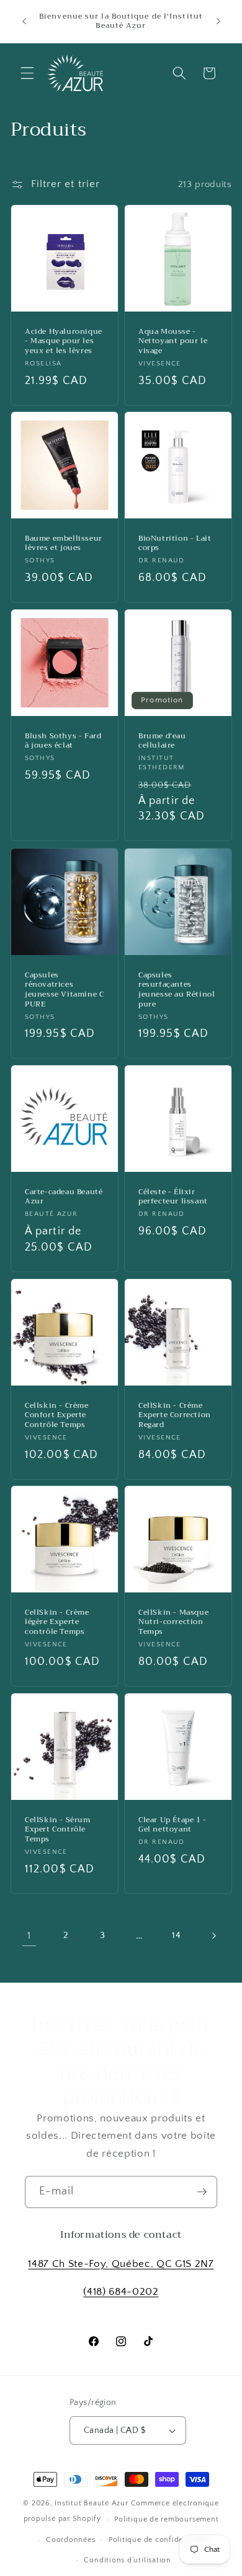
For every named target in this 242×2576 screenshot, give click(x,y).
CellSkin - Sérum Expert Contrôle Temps (58, 1830)
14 (176, 1935)
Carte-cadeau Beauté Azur (64, 1197)
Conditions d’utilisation (127, 2560)
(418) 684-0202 (121, 2292)
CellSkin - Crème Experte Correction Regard (175, 1415)
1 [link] (29, 1936)
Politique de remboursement (166, 2519)
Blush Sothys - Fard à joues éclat (63, 741)
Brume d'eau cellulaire (162, 741)
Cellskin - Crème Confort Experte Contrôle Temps (57, 1415)
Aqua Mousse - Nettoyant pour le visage (173, 342)
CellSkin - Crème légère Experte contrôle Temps (57, 1622)
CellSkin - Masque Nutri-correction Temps (173, 1622)
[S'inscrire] (202, 2192)
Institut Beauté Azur (91, 2503)
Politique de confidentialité (159, 2540)
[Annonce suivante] (218, 21)
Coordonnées (70, 2540)
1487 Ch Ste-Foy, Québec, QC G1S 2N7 (121, 2264)
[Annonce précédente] (24, 21)
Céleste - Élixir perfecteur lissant (173, 1197)
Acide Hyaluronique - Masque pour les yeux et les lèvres (64, 342)
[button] (27, 73)
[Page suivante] (213, 1936)
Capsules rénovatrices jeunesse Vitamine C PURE (64, 989)
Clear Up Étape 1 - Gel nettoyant (173, 1825)
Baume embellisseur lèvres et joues (64, 544)
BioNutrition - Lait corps (175, 544)
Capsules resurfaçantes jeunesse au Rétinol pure (177, 989)
